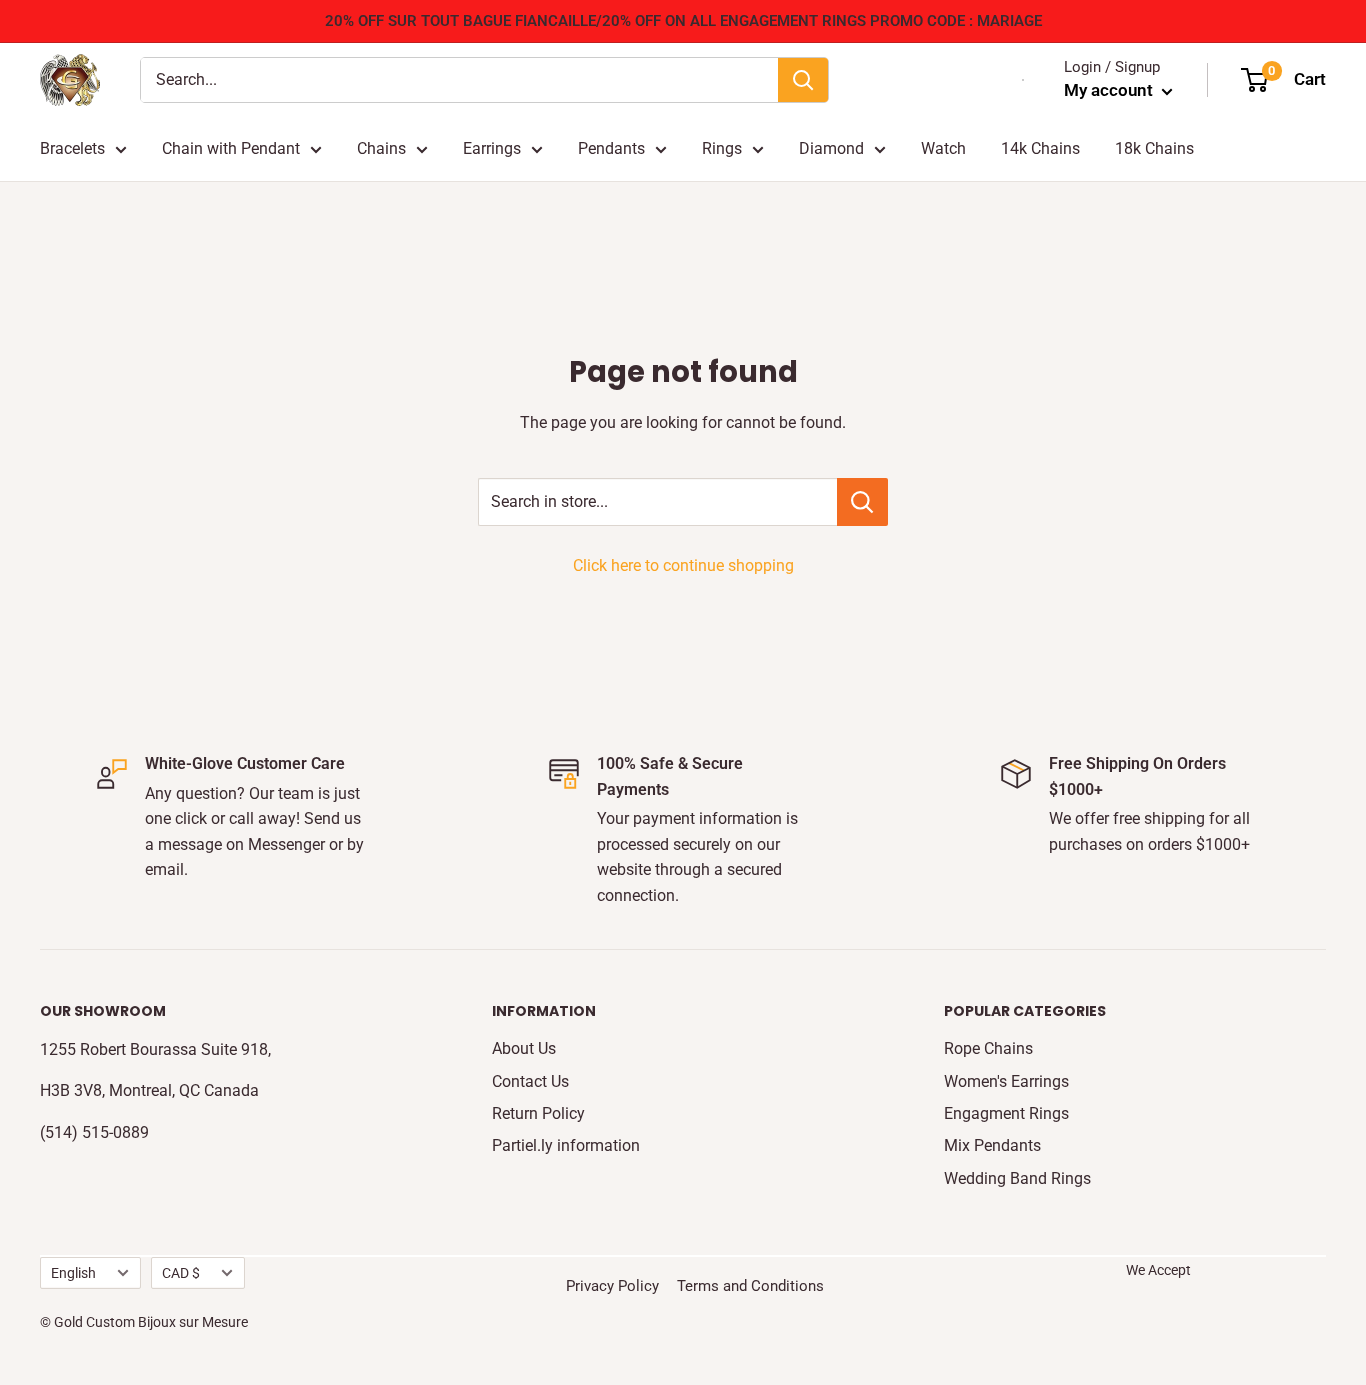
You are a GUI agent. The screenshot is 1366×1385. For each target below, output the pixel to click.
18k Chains (1154, 148)
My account (1110, 90)
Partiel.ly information (566, 1145)
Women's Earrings (1006, 1081)
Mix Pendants (992, 1145)
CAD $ (181, 1273)
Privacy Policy (612, 1286)
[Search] (803, 80)
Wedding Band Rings (1017, 1178)
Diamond (831, 148)
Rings (722, 148)
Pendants (611, 148)
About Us (524, 1048)
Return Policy (538, 1113)
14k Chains (1040, 148)
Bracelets (72, 148)
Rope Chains (988, 1048)
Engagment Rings (1006, 1113)
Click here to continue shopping (683, 565)
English (73, 1273)
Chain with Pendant (231, 148)
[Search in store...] (862, 502)
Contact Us (530, 1081)
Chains (381, 148)
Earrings (492, 148)
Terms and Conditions (750, 1286)
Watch (943, 148)
